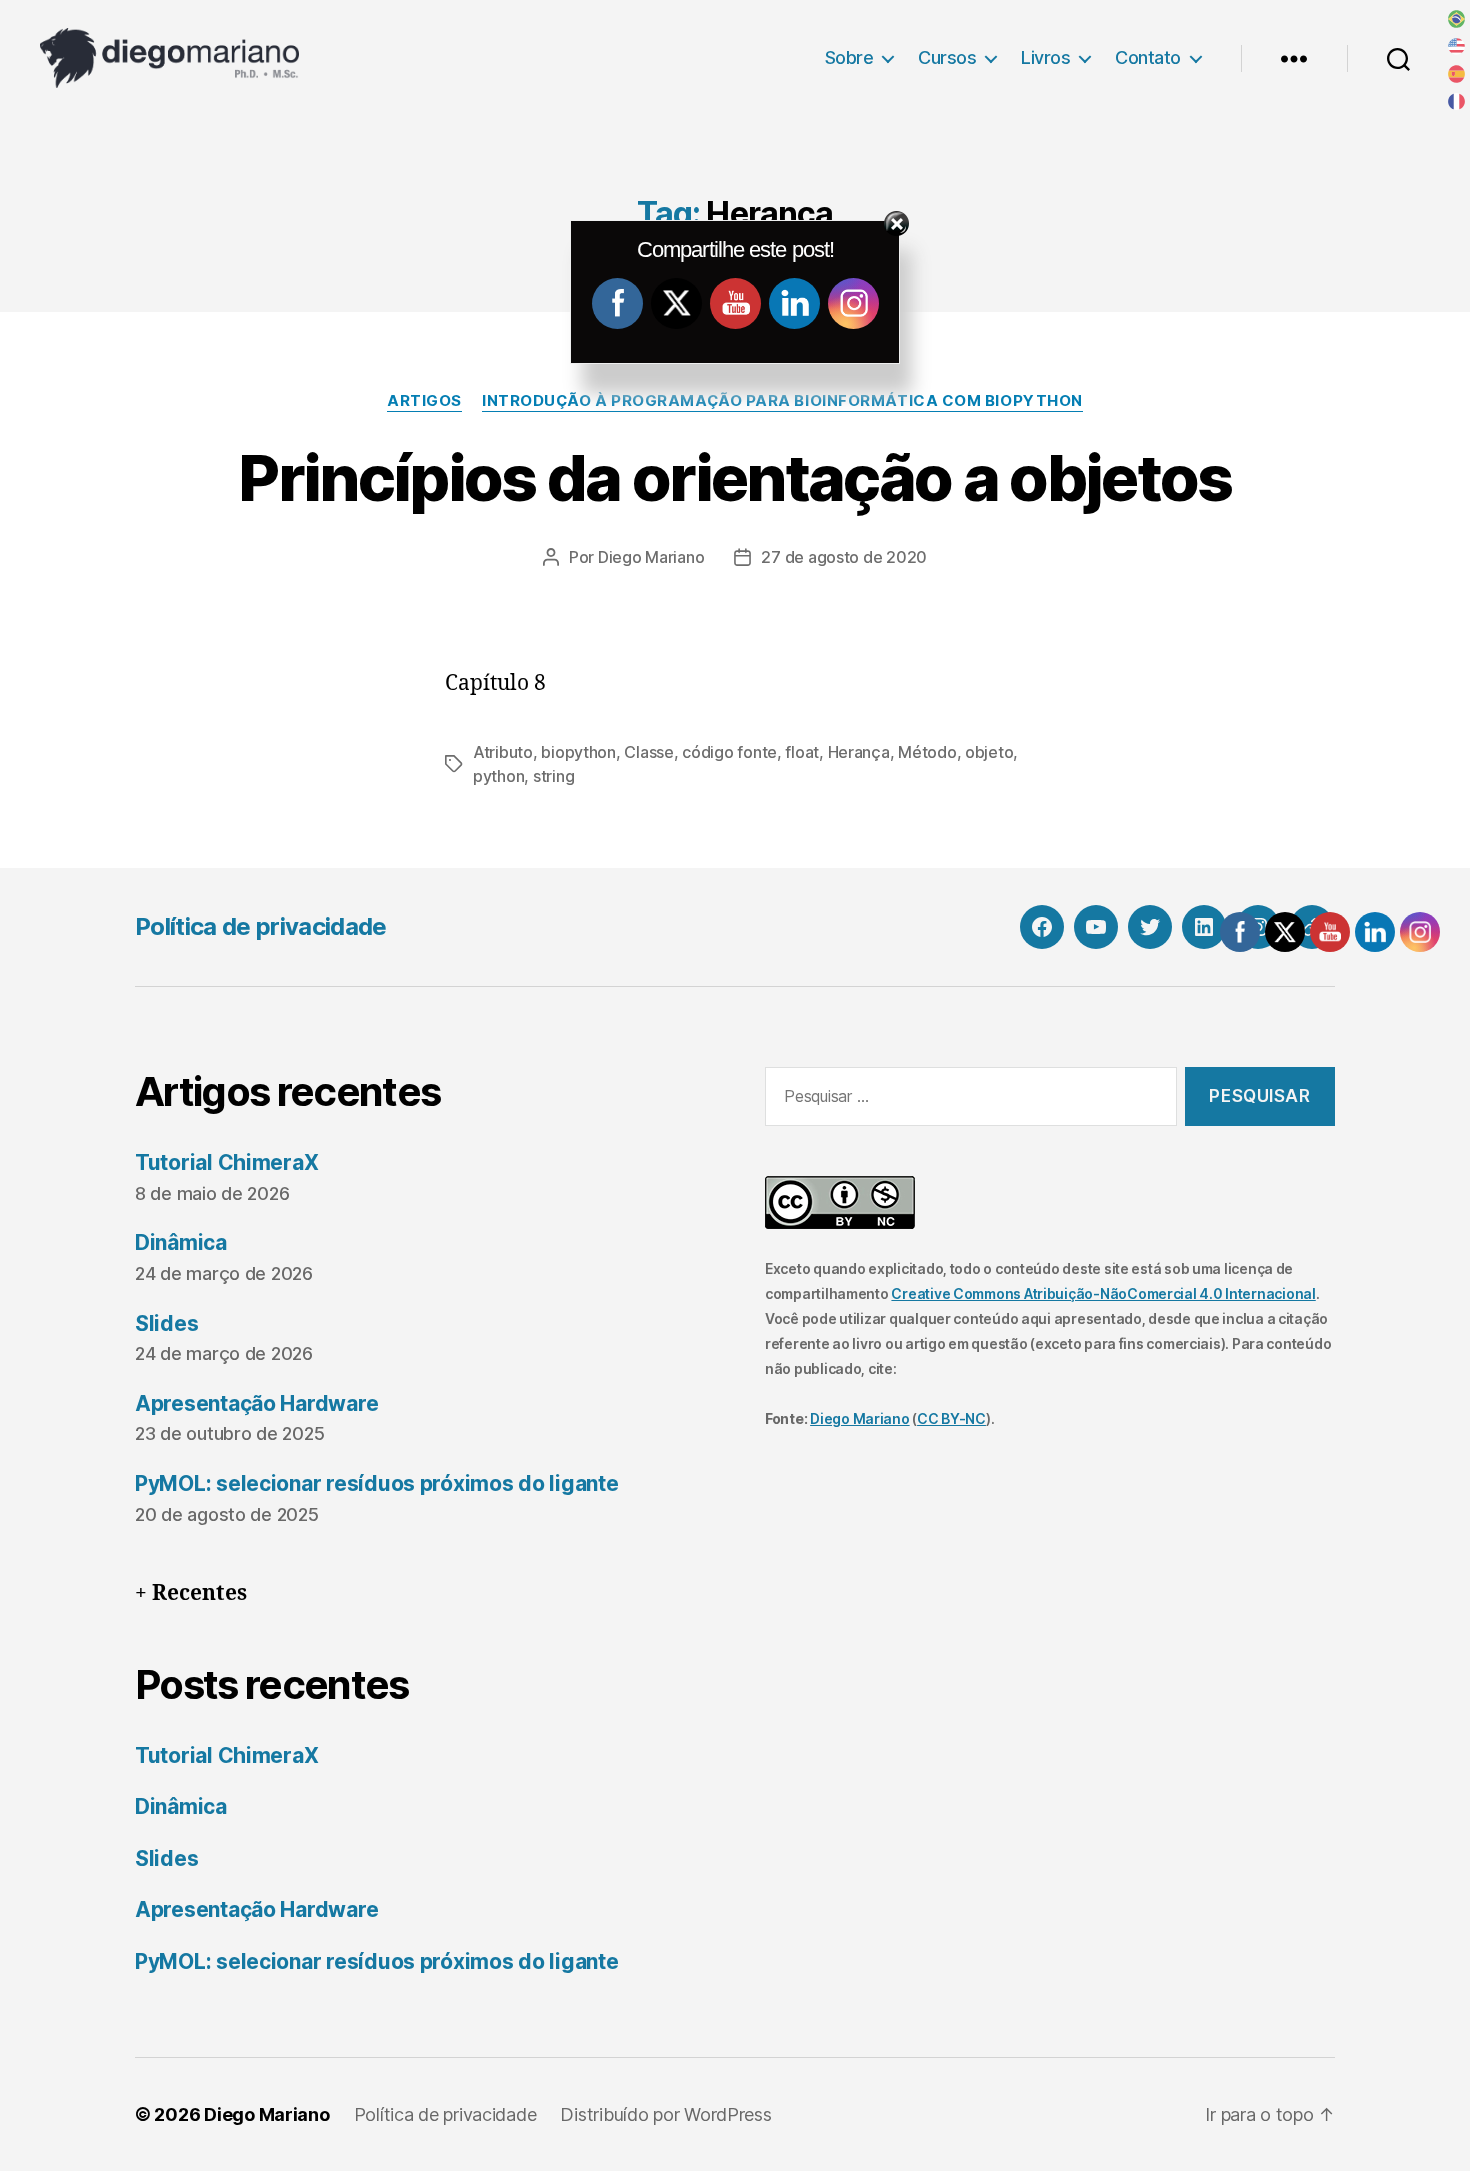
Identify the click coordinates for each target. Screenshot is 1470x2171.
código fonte (729, 752)
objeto (989, 752)
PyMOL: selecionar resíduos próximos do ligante (377, 1483)
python (498, 776)
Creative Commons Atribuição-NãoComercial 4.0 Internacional (1103, 1293)
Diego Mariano (651, 557)
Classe (648, 752)
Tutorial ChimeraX (226, 1162)
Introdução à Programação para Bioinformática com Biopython (782, 401)
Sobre (849, 57)
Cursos (947, 57)
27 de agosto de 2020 (844, 557)
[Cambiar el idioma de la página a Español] (1457, 74)
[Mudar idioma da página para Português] (1457, 19)
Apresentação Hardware (256, 1403)
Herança (859, 752)
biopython (578, 752)
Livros (1045, 57)
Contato (1148, 57)
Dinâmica (181, 1242)
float (802, 752)
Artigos (424, 401)
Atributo (503, 752)
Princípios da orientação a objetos (735, 477)
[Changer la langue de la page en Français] (1457, 102)
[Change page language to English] (1457, 47)
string (553, 776)
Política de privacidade (261, 926)
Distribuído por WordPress (665, 2114)
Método (927, 752)
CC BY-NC (951, 1418)
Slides (166, 1323)
